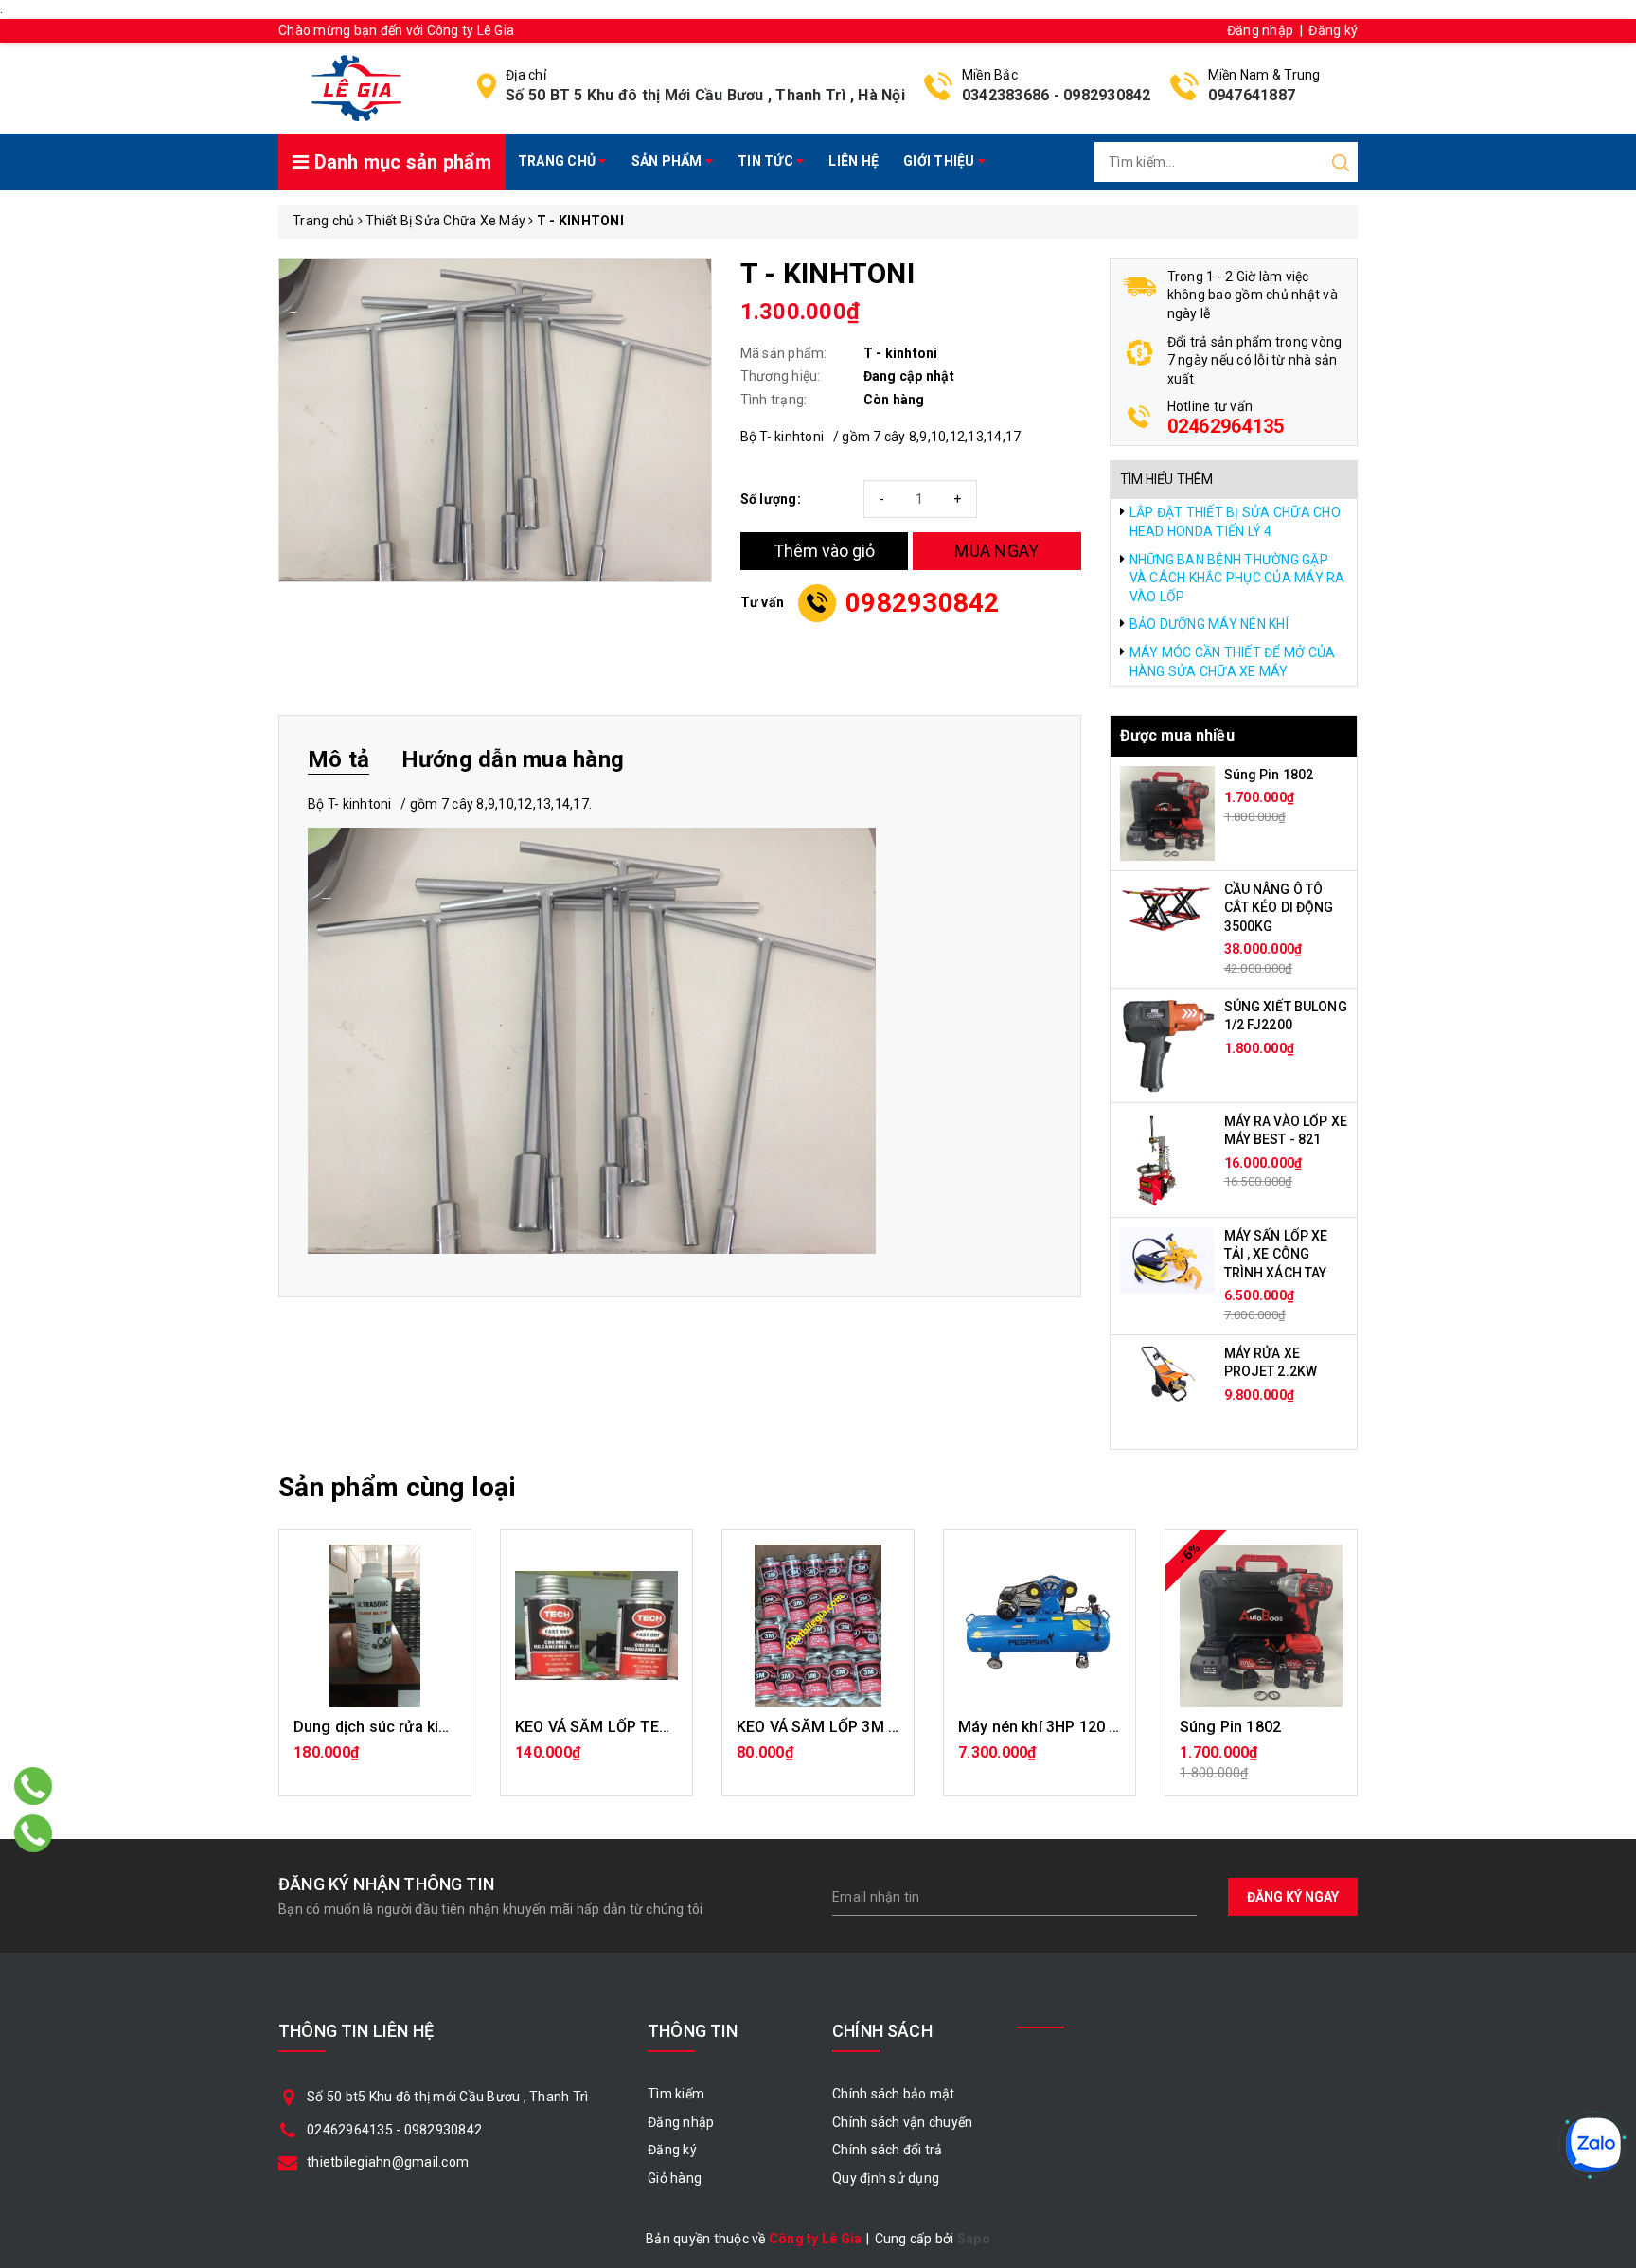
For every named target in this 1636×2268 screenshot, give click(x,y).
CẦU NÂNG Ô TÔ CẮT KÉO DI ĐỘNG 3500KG (1279, 908)
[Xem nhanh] (375, 1626)
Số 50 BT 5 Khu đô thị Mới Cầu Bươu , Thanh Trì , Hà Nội (705, 95)
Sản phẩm (668, 161)
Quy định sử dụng (886, 2178)
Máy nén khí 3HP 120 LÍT (1045, 1727)
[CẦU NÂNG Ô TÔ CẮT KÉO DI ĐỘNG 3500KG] (1167, 905)
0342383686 (1006, 95)
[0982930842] (34, 1833)
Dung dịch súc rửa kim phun (392, 1727)
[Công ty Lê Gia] (356, 87)
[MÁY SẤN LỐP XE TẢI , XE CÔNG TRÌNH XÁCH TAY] (1167, 1259)
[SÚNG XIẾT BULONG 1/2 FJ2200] (1167, 1044)
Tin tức (767, 161)
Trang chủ (559, 161)
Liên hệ (854, 161)
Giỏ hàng (675, 2178)
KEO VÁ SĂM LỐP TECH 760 (613, 1727)
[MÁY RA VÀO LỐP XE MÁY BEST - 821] (1156, 1158)
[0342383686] (34, 1786)
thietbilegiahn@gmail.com (388, 2162)
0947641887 (1252, 95)
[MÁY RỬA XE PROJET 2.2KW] (1167, 1372)
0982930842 (1107, 95)
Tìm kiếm (676, 2094)
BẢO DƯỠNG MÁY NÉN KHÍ (1209, 624)
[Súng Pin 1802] (1167, 812)
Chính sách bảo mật (894, 2094)
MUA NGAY (996, 551)
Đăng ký (1333, 30)
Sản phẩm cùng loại (397, 1487)
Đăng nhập (1260, 30)
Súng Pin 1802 (1269, 775)
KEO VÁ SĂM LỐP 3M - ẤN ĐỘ (840, 1727)
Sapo (974, 2239)
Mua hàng (375, 1762)
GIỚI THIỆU (941, 161)
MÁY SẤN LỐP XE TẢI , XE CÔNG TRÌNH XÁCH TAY (1276, 1254)
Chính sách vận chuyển (902, 2122)
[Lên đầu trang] (1608, 1574)
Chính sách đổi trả (888, 2150)
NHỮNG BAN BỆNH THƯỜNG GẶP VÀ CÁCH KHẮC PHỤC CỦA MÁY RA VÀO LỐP (1237, 578)
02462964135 (1226, 426)
